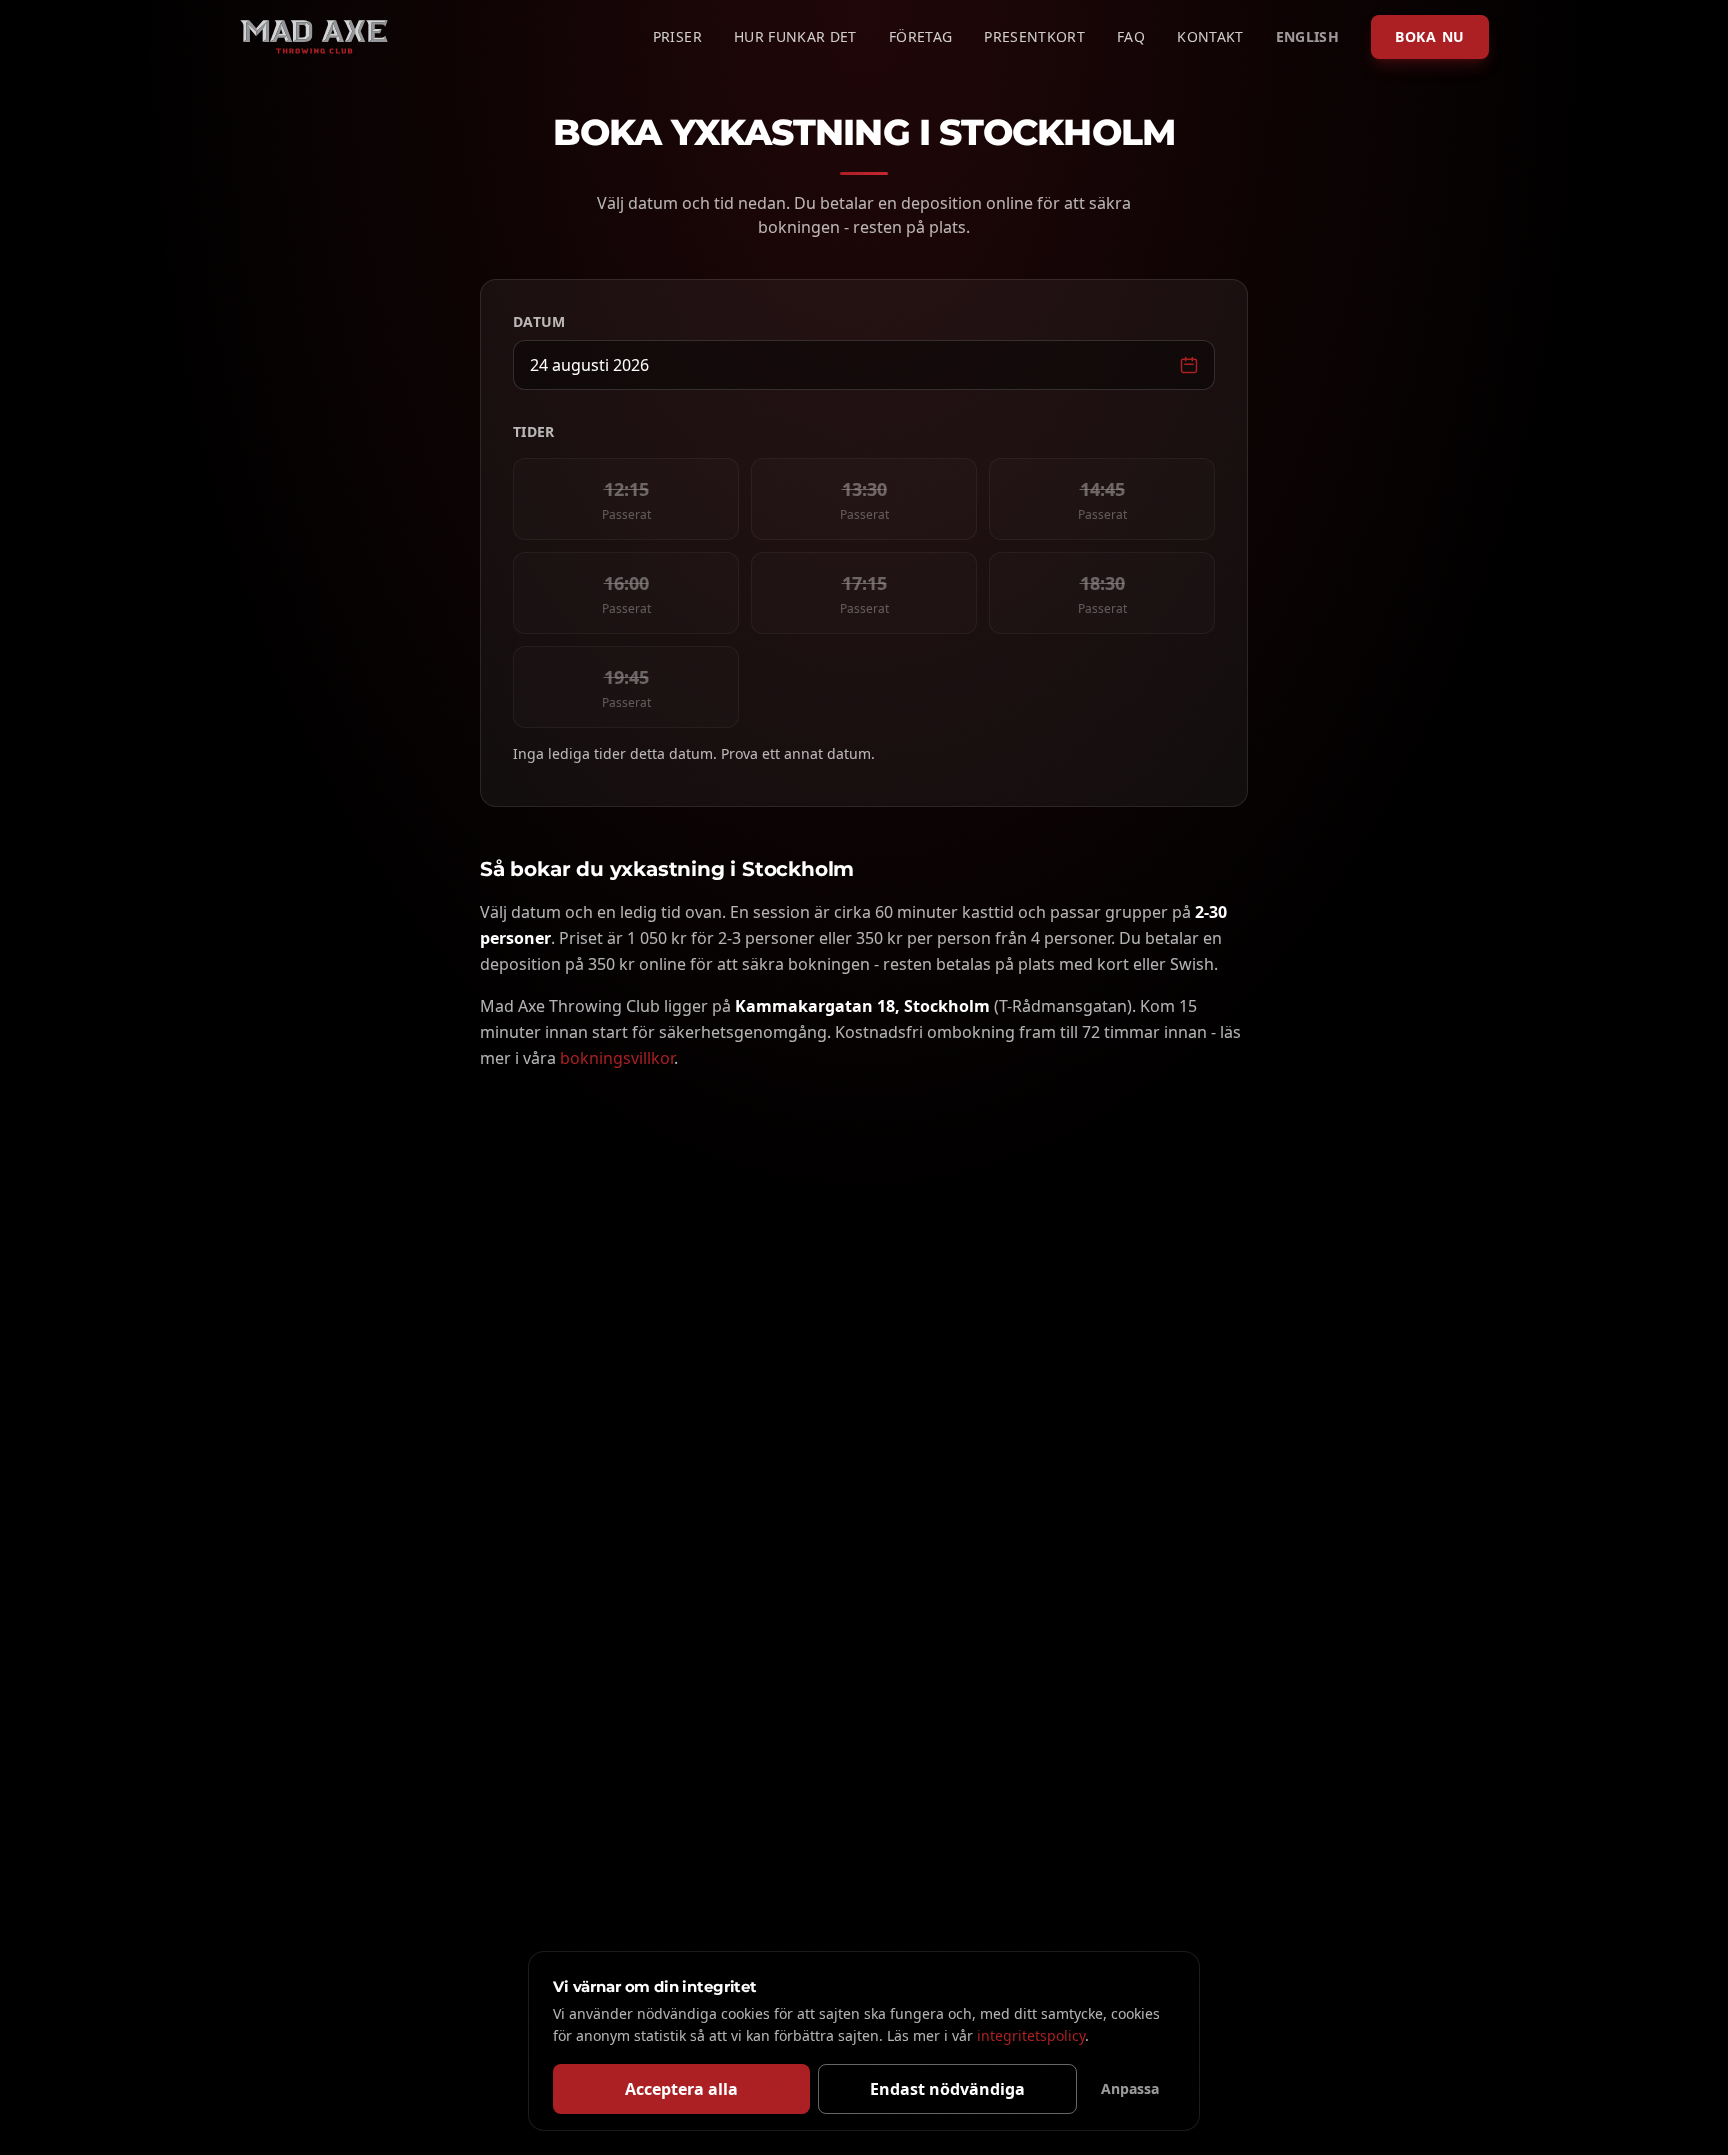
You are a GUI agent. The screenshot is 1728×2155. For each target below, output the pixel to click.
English (1307, 36)
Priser (677, 36)
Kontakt (1210, 36)
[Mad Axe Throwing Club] (314, 37)
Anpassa (1130, 2088)
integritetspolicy (1031, 2035)
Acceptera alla (681, 2089)
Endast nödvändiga (947, 2089)
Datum (539, 321)
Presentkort (1034, 36)
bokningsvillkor (617, 1058)
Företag (920, 36)
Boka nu (1430, 36)
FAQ (1131, 36)
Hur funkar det (795, 36)
